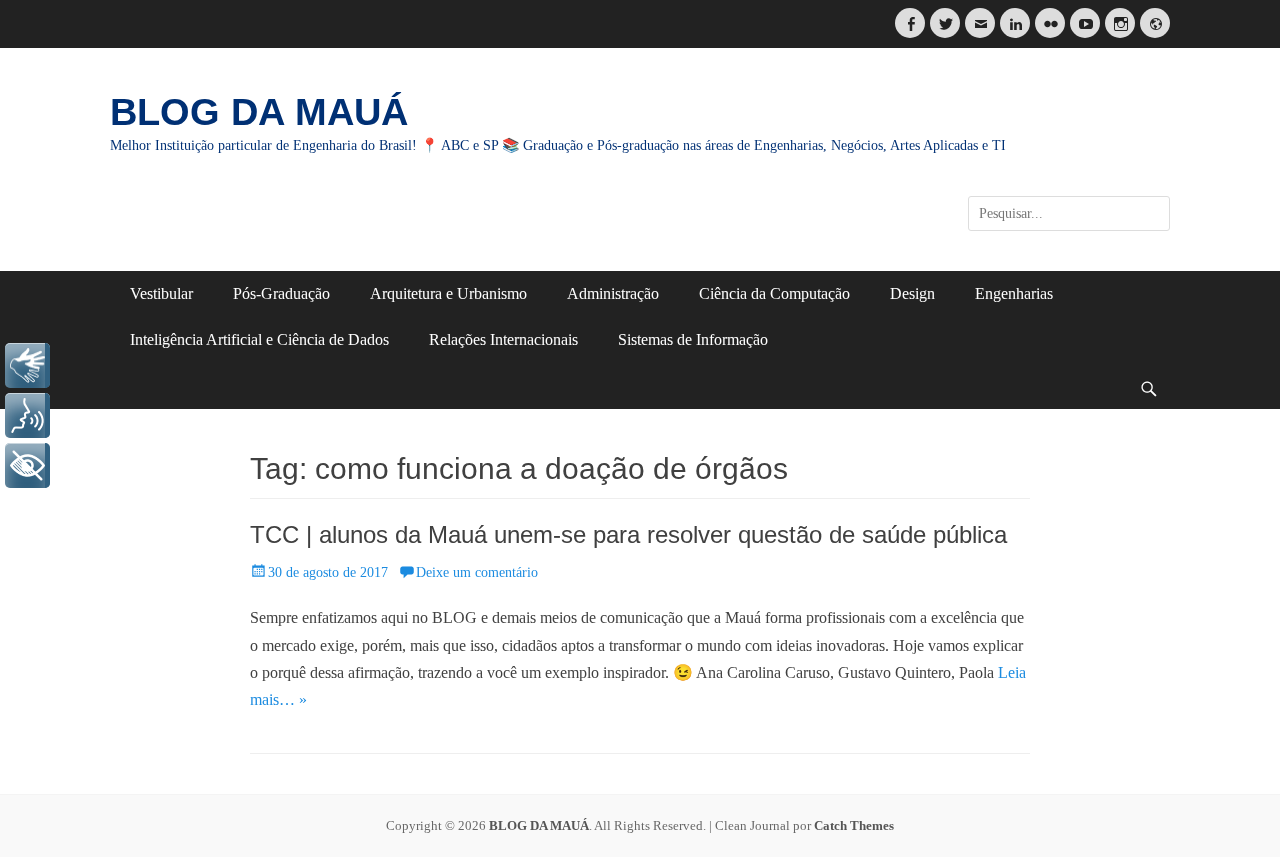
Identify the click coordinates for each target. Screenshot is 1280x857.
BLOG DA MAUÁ (259, 112)
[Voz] (27, 415)
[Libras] (27, 365)
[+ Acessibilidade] (27, 465)
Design (912, 293)
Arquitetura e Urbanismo (448, 293)
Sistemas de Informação (693, 339)
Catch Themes (854, 825)
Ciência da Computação (774, 293)
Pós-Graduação (281, 293)
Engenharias (1014, 293)
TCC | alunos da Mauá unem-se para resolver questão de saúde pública (628, 534)
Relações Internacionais (503, 339)
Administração (613, 293)
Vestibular (161, 293)
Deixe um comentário (477, 572)
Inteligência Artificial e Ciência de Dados (259, 339)
